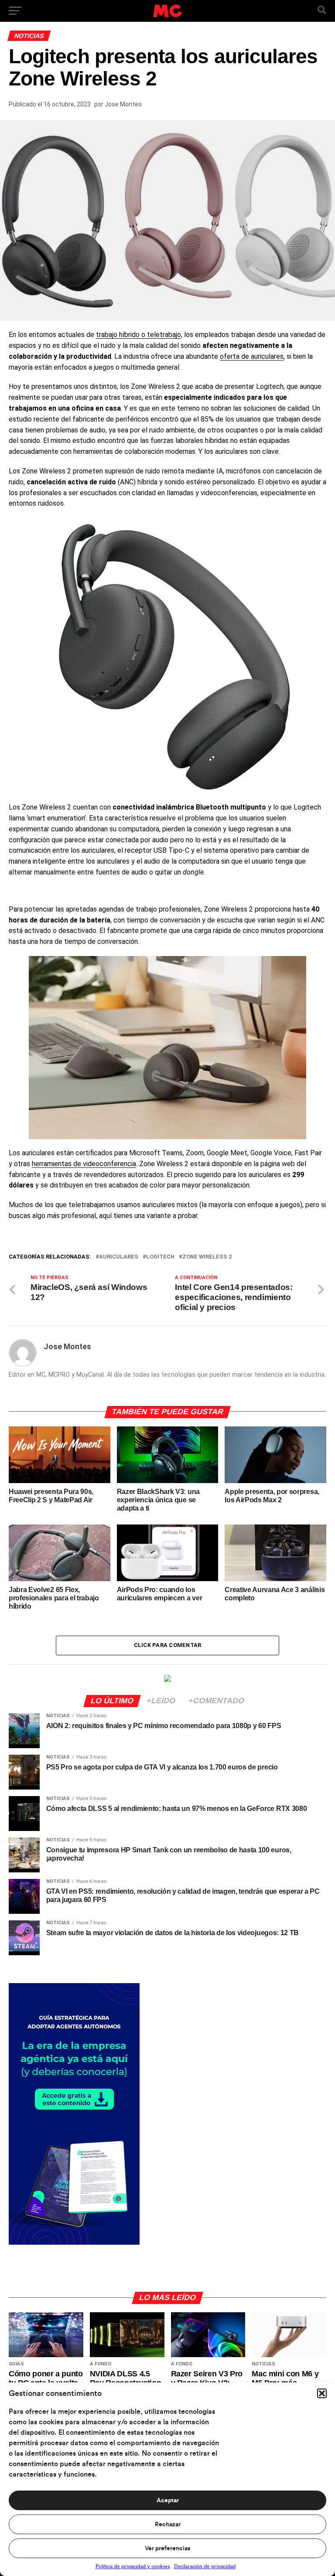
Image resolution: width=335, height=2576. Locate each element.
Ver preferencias (167, 2549)
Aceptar (168, 2501)
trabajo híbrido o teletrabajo (138, 335)
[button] (322, 2393)
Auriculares (119, 1257)
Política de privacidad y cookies (133, 2566)
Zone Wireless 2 (207, 1257)
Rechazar (168, 2525)
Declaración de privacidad (205, 2566)
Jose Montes (123, 104)
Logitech (160, 1257)
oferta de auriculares (252, 356)
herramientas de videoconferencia (84, 1164)
